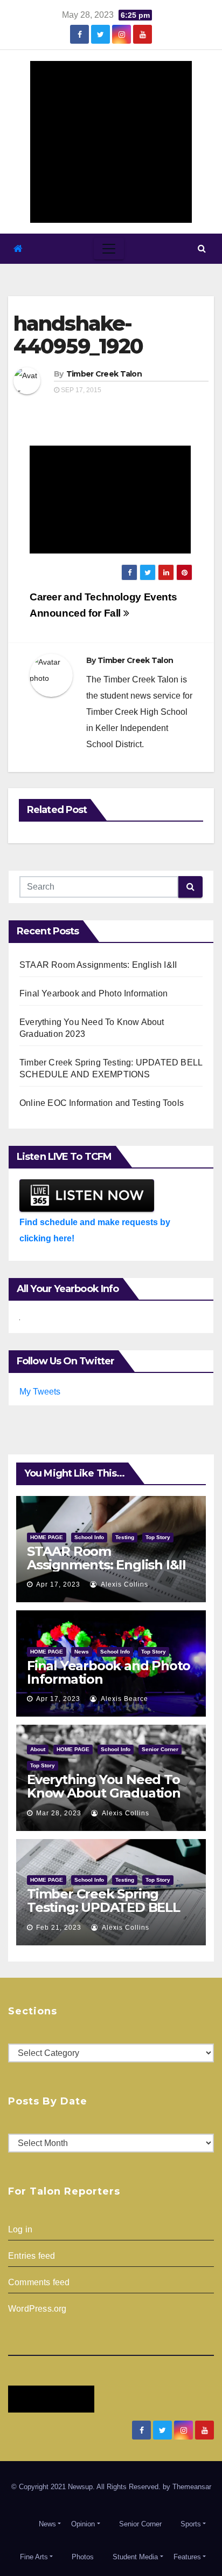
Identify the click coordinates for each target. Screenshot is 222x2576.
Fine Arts (34, 2557)
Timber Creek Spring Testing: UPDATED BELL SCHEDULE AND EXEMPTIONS (103, 1914)
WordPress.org (37, 2309)
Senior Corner (160, 1749)
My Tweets (40, 1392)
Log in (20, 2229)
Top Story (158, 1537)
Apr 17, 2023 (58, 1584)
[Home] (18, 249)
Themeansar (192, 2487)
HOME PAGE (47, 1537)
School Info (89, 1537)
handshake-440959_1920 (78, 335)
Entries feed (32, 2256)
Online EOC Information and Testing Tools (102, 1103)
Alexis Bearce (124, 1699)
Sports (191, 2524)
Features (187, 2557)
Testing (125, 1537)
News (82, 1652)
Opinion (83, 2524)
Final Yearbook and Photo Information (93, 993)
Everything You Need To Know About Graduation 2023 (104, 1793)
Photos (83, 2557)
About (38, 1749)
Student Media (135, 2557)
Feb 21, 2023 (59, 1928)
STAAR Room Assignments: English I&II (98, 965)
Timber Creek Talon (104, 374)
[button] (202, 248)
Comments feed (39, 2282)
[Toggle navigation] (109, 249)
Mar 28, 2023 (59, 1813)
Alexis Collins (124, 1584)
